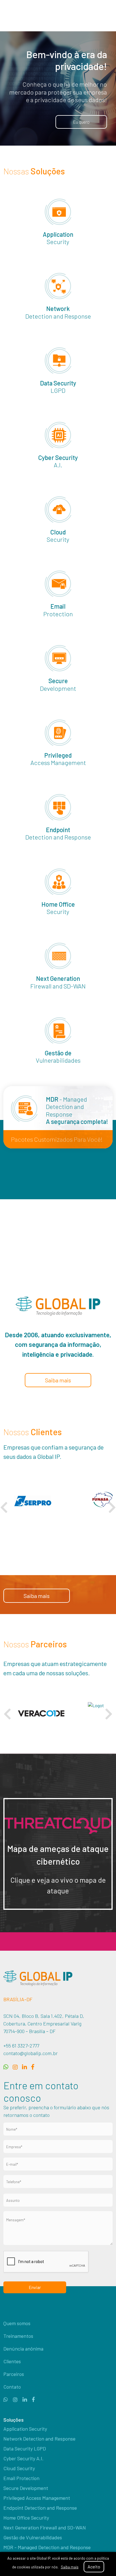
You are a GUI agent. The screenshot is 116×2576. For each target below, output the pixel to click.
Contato (12, 2387)
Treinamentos (18, 2336)
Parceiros (14, 2374)
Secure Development (26, 2488)
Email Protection (21, 2478)
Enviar (35, 2287)
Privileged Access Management (37, 2498)
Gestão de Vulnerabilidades (33, 2537)
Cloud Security (19, 2468)
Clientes (12, 2361)
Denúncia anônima (23, 2349)
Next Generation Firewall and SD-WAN (45, 2527)
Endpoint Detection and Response (40, 2508)
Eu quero (81, 122)
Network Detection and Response (39, 2439)
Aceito (94, 2567)
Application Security (25, 2429)
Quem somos (17, 2323)
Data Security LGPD (25, 2448)
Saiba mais (74, 1233)
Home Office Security (26, 2518)
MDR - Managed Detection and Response (47, 2547)
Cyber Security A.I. (24, 2458)
